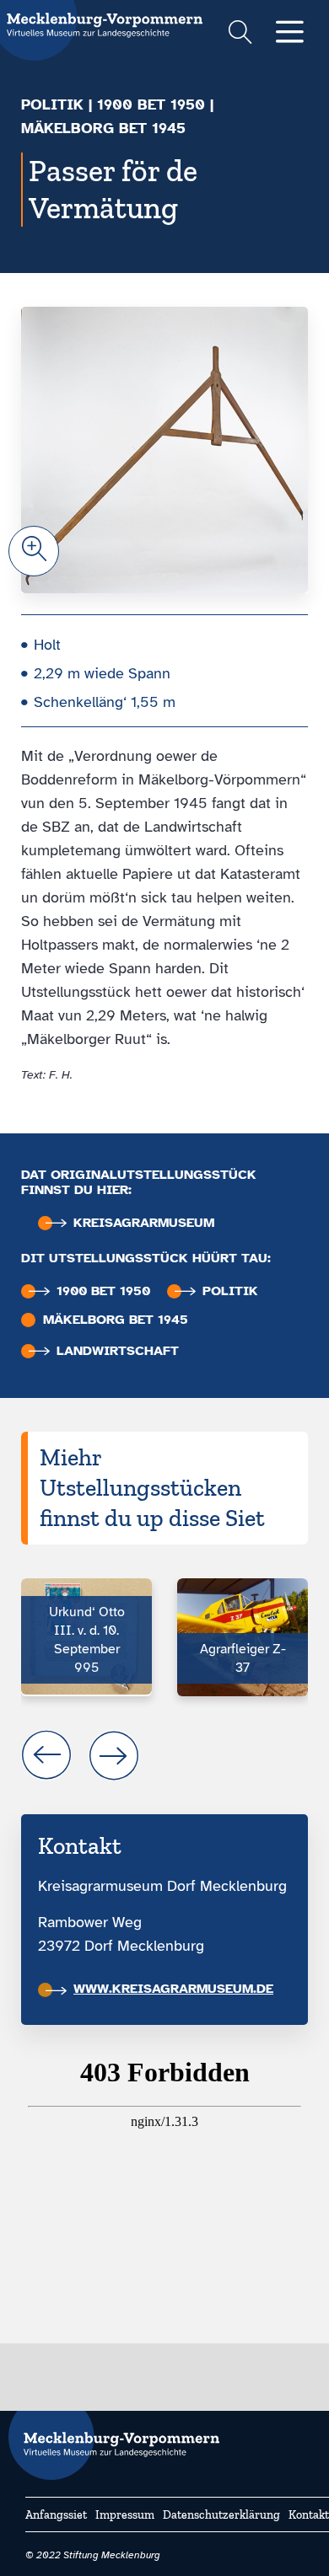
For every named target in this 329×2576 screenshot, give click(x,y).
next (114, 1755)
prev (46, 1755)
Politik (52, 104)
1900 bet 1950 (151, 104)
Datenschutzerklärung (221, 2515)
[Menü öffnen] (290, 33)
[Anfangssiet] (114, 2437)
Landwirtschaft (118, 1351)
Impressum (125, 2515)
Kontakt (309, 2515)
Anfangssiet (56, 2515)
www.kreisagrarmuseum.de (173, 1989)
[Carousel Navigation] (164, 1755)
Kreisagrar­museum (144, 1223)
